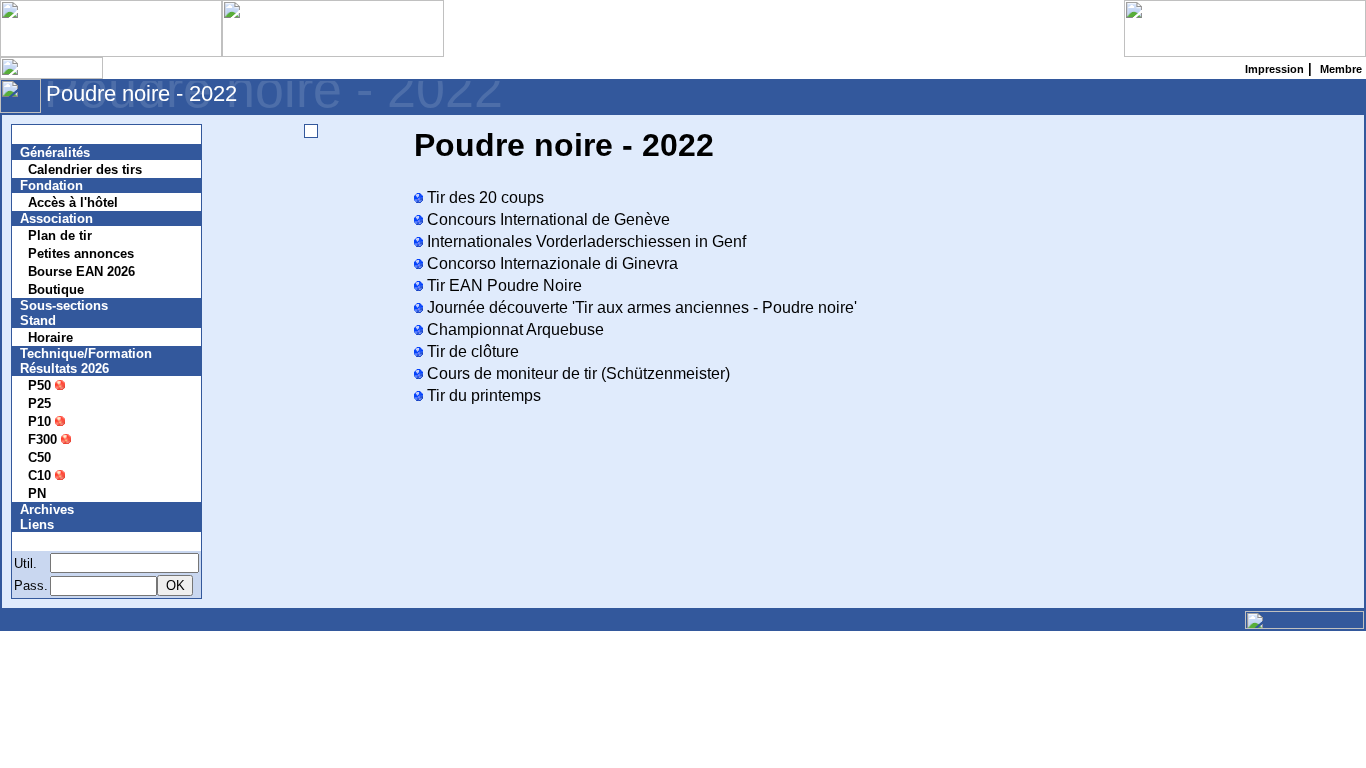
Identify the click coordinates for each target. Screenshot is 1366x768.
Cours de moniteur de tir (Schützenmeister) (576, 373)
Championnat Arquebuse (513, 329)
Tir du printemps (482, 395)
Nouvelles (62, 134)
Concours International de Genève (546, 219)
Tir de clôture (471, 351)
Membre (57, 541)
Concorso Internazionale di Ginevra (550, 263)
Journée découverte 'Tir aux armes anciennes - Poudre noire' (640, 307)
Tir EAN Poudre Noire (502, 285)
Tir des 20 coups (483, 197)
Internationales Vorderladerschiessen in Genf (584, 241)
